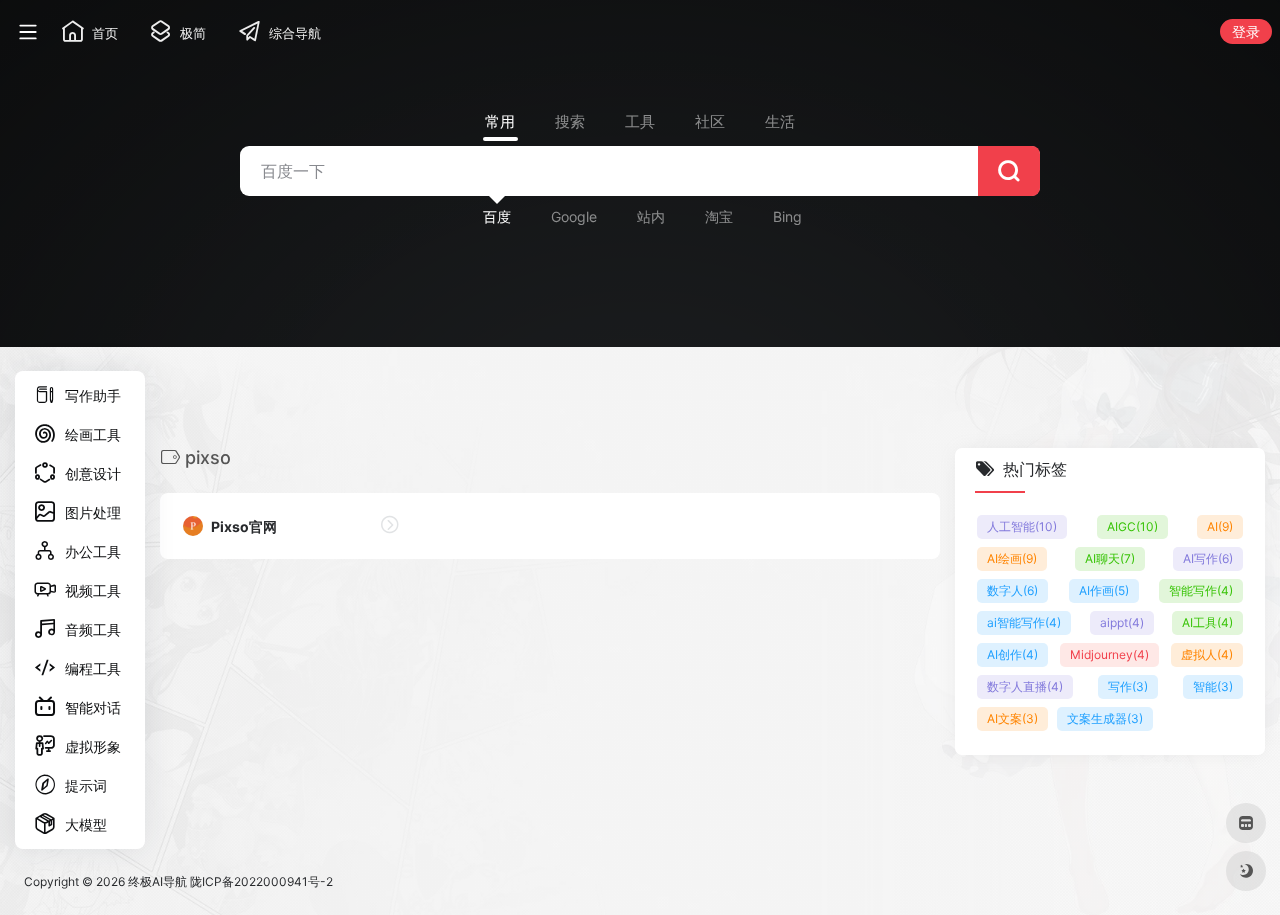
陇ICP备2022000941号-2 (261, 881)
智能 (1213, 686)
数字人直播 (1025, 686)
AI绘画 (1012, 558)
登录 (1246, 31)
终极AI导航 (157, 881)
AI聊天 (1110, 558)
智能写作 (1201, 590)
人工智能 (1022, 526)
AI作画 (1104, 590)
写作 (1128, 686)
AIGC (1132, 526)
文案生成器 (1105, 718)
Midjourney (1109, 654)
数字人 (1012, 590)
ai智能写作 (1024, 622)
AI (1220, 526)
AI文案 (1012, 718)
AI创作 (1012, 654)
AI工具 (1207, 622)
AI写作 (1208, 558)
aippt (1122, 622)
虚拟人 (1207, 654)
